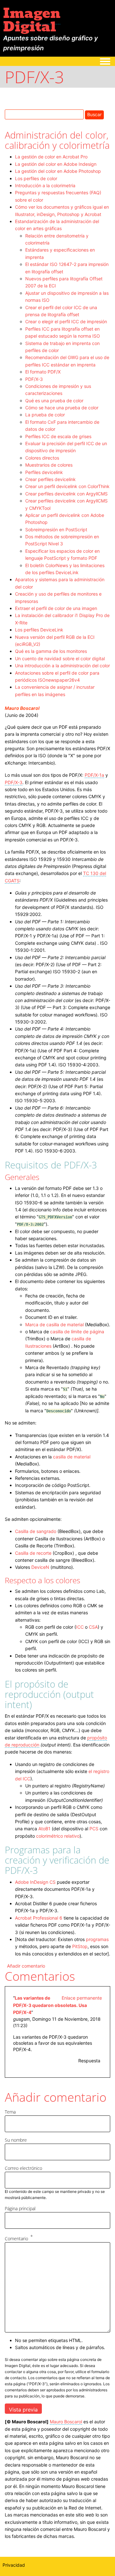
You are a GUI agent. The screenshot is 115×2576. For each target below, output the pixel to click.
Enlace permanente (82, 1998)
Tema (10, 2112)
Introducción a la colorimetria (45, 185)
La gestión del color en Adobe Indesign (56, 164)
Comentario (16, 2239)
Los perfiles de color (36, 178)
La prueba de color (45, 415)
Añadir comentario (26, 1966)
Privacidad (14, 2565)
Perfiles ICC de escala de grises (58, 436)
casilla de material (72, 1457)
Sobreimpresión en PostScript (56, 530)
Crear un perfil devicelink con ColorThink (67, 486)
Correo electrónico (23, 2168)
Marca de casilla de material (54, 1324)
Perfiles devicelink (44, 472)
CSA (93, 1627)
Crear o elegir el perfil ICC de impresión (66, 321)
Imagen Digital (32, 20)
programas (97, 1939)
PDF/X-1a (94, 775)
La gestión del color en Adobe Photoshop (58, 171)
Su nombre (16, 2140)
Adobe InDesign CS (35, 1882)
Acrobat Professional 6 (39, 1918)
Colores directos (42, 458)
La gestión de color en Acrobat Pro (51, 157)
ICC (80, 1627)
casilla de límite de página (77, 1332)
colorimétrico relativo (58, 1836)
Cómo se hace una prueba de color (62, 408)
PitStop (80, 1946)
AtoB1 (44, 1829)
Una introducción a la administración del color (62, 666)
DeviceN (40, 1567)
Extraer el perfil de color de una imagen (56, 608)
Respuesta (89, 2061)
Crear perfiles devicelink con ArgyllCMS (66, 494)
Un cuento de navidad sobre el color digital (60, 658)
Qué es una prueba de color (54, 401)
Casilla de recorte (34, 1553)
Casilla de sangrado (36, 1531)
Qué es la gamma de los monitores (51, 651)
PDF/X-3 (34, 379)
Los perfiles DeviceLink (39, 630)
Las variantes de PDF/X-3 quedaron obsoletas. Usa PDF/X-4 (50, 2005)
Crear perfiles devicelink (50, 479)
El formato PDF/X (43, 372)
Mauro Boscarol (22, 708)
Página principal (20, 2208)
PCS (94, 1829)
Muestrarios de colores (49, 465)
